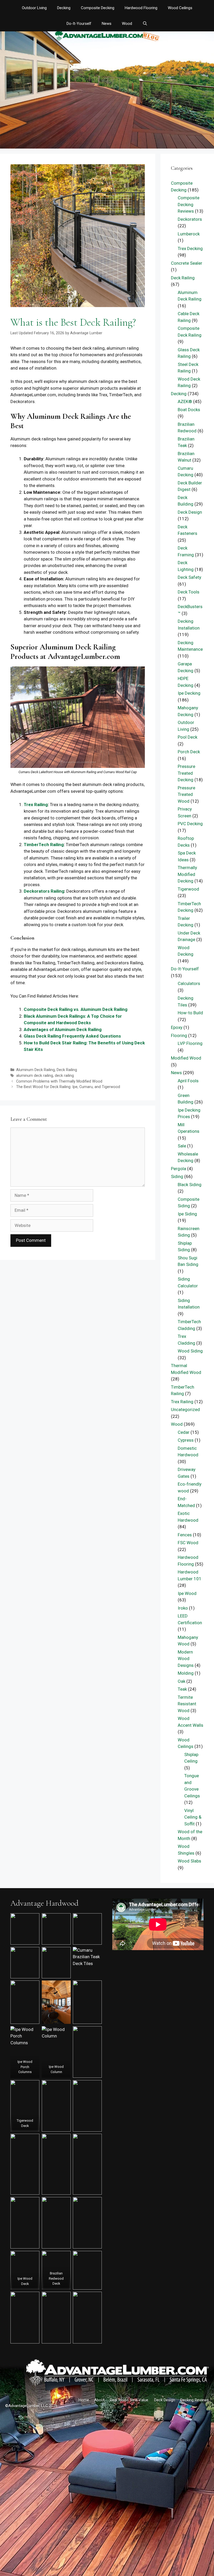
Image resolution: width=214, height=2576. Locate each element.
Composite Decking (98, 8)
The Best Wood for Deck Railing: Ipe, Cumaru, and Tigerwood (68, 1087)
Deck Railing (67, 1070)
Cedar (184, 1432)
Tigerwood (188, 889)
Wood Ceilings (180, 8)
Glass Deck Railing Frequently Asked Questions (72, 1036)
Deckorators (190, 219)
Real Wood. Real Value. (129, 2400)
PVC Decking (190, 824)
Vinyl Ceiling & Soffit (193, 1817)
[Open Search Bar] (145, 24)
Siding (177, 1176)
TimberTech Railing (44, 845)
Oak (182, 1681)
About (99, 2400)
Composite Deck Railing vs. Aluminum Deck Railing (76, 1009)
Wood (127, 24)
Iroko (183, 1608)
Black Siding (190, 1185)
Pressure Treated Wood (186, 794)
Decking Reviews (195, 2400)
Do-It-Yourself (79, 24)
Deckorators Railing (44, 891)
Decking (64, 8)
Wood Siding (190, 1351)
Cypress (186, 1440)
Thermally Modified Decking (187, 874)
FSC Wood (188, 1543)
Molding (186, 1673)
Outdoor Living (34, 8)
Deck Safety (189, 577)
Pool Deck (188, 737)
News (107, 24)
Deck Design (190, 512)
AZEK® (185, 401)
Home (84, 2400)
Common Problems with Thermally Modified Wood (59, 1081)
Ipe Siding (187, 1214)
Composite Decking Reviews (189, 204)
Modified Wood (186, 1058)
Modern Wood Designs (186, 1659)
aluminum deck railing (35, 1076)
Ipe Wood (187, 1593)
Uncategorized (185, 1409)
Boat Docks (189, 410)
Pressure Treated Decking (186, 773)
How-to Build (190, 1013)
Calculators (189, 983)
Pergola (179, 1169)
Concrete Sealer (187, 263)
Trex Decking (190, 248)
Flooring (179, 1035)
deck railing (64, 1076)
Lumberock (189, 234)
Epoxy (177, 1027)
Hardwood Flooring (141, 8)
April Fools (188, 1081)
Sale (182, 1146)
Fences (185, 1535)
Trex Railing (36, 805)
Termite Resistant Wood (187, 1704)
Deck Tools (189, 592)
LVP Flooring (190, 1043)
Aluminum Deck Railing (35, 1070)
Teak (182, 1689)
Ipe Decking (189, 693)
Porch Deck (189, 752)
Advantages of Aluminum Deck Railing (63, 1029)
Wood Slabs (189, 1861)
